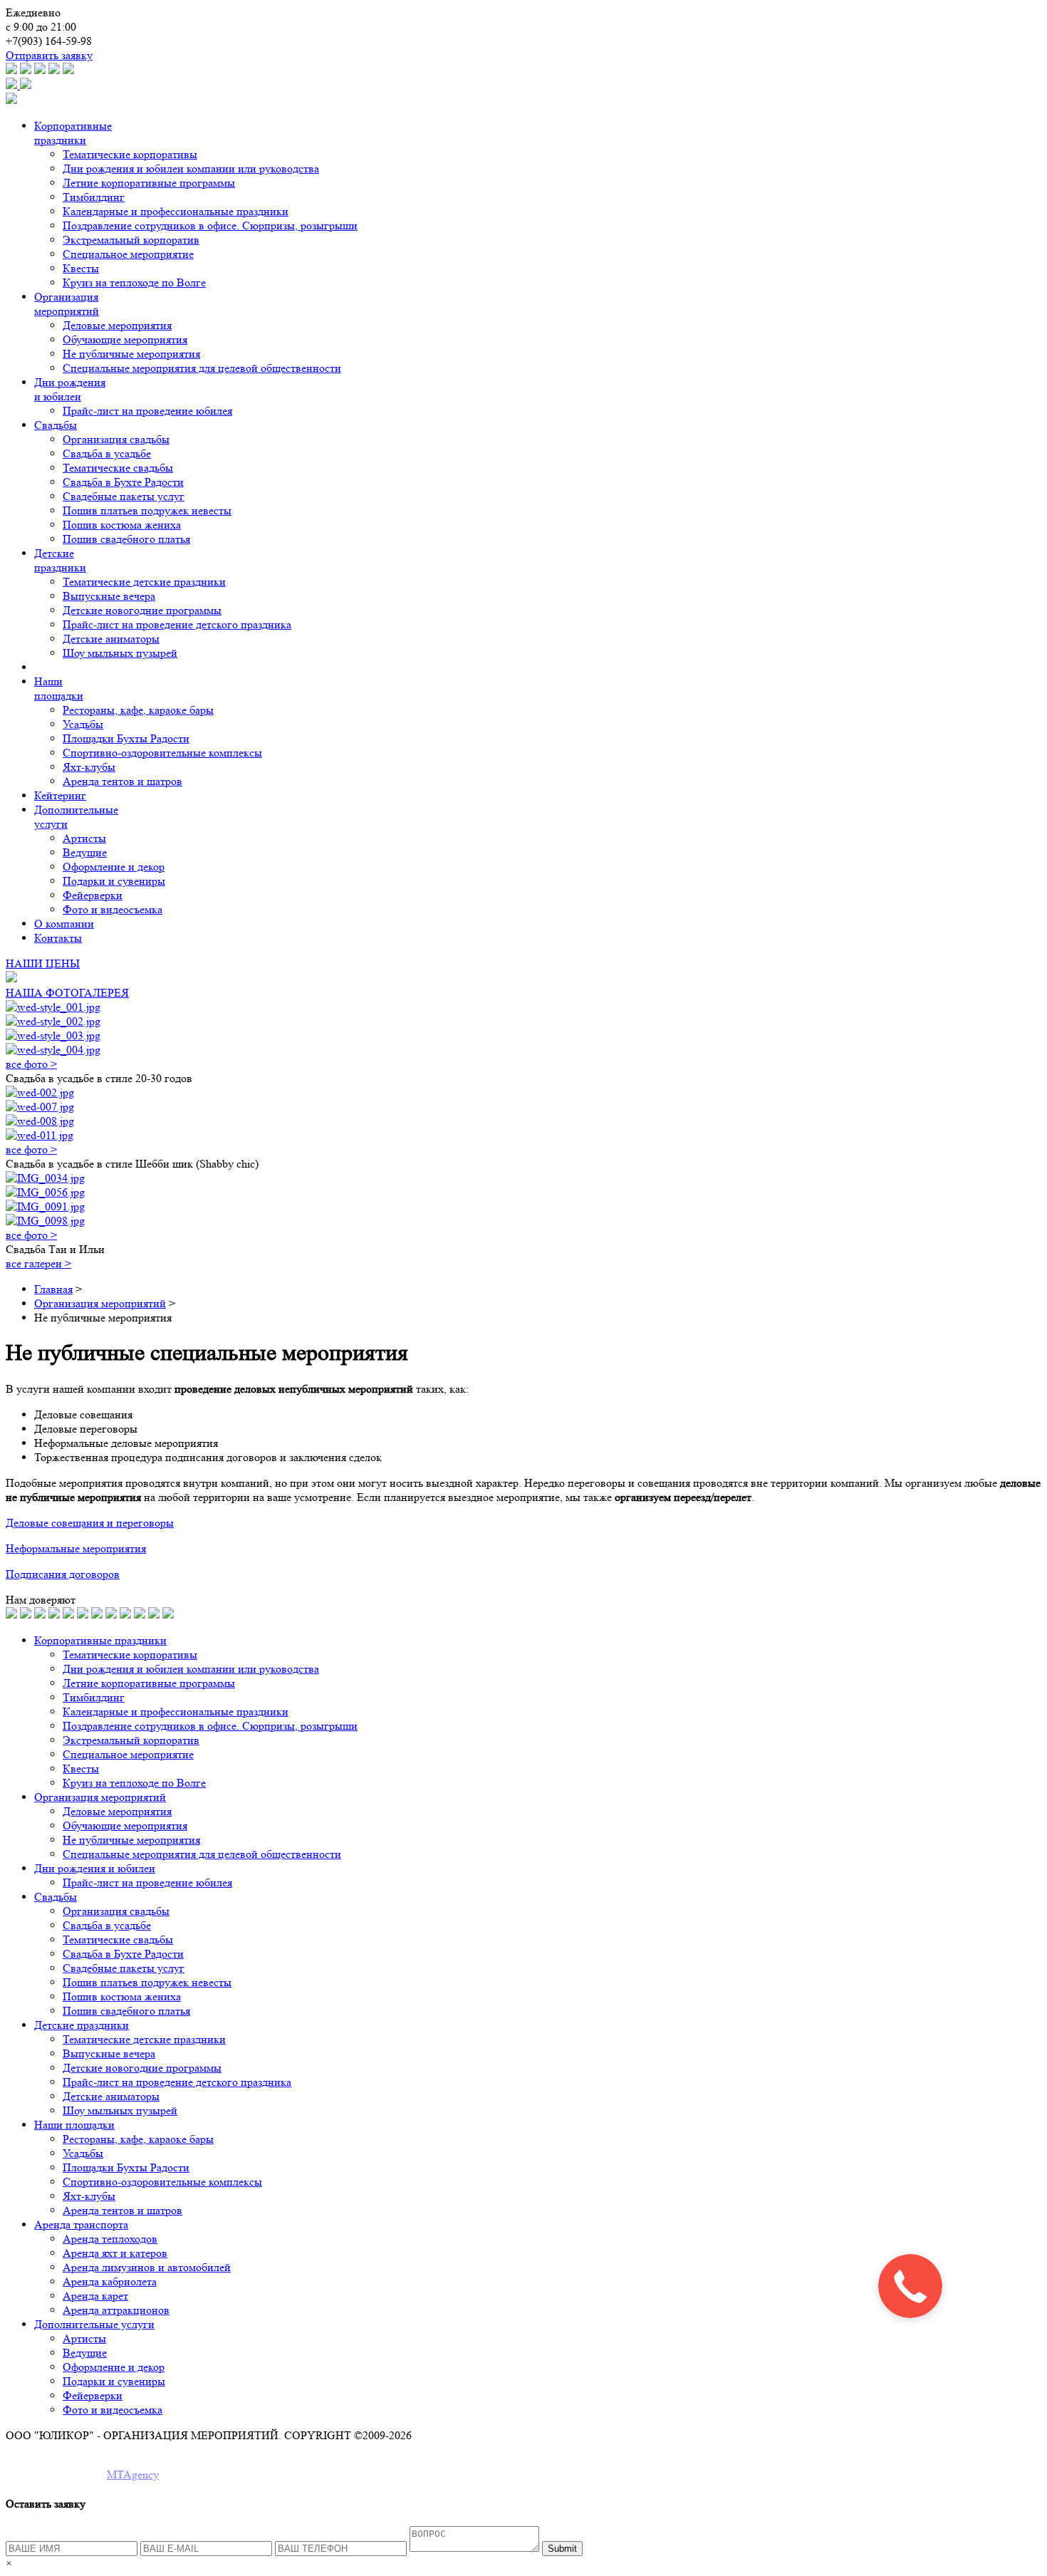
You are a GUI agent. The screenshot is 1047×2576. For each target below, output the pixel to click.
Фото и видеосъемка (113, 909)
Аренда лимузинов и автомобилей (147, 2267)
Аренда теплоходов (110, 2239)
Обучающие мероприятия (125, 339)
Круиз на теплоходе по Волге (134, 282)
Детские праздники (60, 560)
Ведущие (85, 852)
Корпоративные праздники (73, 133)
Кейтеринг (60, 795)
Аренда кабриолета (110, 2281)
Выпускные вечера (109, 596)
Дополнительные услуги (94, 2324)
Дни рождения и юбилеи (70, 389)
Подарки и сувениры (114, 881)
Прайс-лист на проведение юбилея (147, 411)
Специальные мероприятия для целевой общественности (202, 368)
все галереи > (38, 1263)
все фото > (31, 1064)
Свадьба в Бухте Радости (123, 482)
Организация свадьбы (116, 439)
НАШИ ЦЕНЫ (43, 964)
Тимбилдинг (94, 197)
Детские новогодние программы (142, 610)
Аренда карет (95, 2296)
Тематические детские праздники (144, 582)
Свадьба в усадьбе (107, 453)
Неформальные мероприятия (76, 1548)
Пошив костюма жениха (122, 525)
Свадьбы (56, 425)
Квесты (81, 268)
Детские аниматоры (111, 639)
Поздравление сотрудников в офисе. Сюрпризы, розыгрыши (210, 225)
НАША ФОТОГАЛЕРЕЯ (67, 993)
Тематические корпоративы (130, 154)
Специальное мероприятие (128, 254)
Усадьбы (83, 724)
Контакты (58, 938)
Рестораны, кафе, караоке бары (138, 710)
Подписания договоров (63, 1574)
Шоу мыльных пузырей (120, 653)
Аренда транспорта (81, 2224)
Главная (53, 1289)
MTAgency (133, 2474)
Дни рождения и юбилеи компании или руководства (191, 168)
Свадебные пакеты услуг (124, 496)
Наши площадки (59, 689)
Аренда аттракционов (116, 2310)
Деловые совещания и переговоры (90, 1523)
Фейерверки (93, 895)
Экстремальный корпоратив (131, 240)
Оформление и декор (114, 867)
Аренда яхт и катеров (115, 2253)
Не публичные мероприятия (131, 354)
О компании (64, 924)
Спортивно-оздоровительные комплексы (162, 753)
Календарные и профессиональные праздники (176, 211)
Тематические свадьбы (118, 468)
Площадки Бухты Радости (126, 738)
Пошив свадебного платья (126, 539)
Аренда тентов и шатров (123, 781)
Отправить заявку (49, 55)
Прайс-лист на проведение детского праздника (177, 624)
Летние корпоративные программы (149, 183)
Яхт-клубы (89, 767)
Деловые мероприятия (117, 325)
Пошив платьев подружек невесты (147, 510)
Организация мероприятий (67, 304)
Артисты (84, 838)
